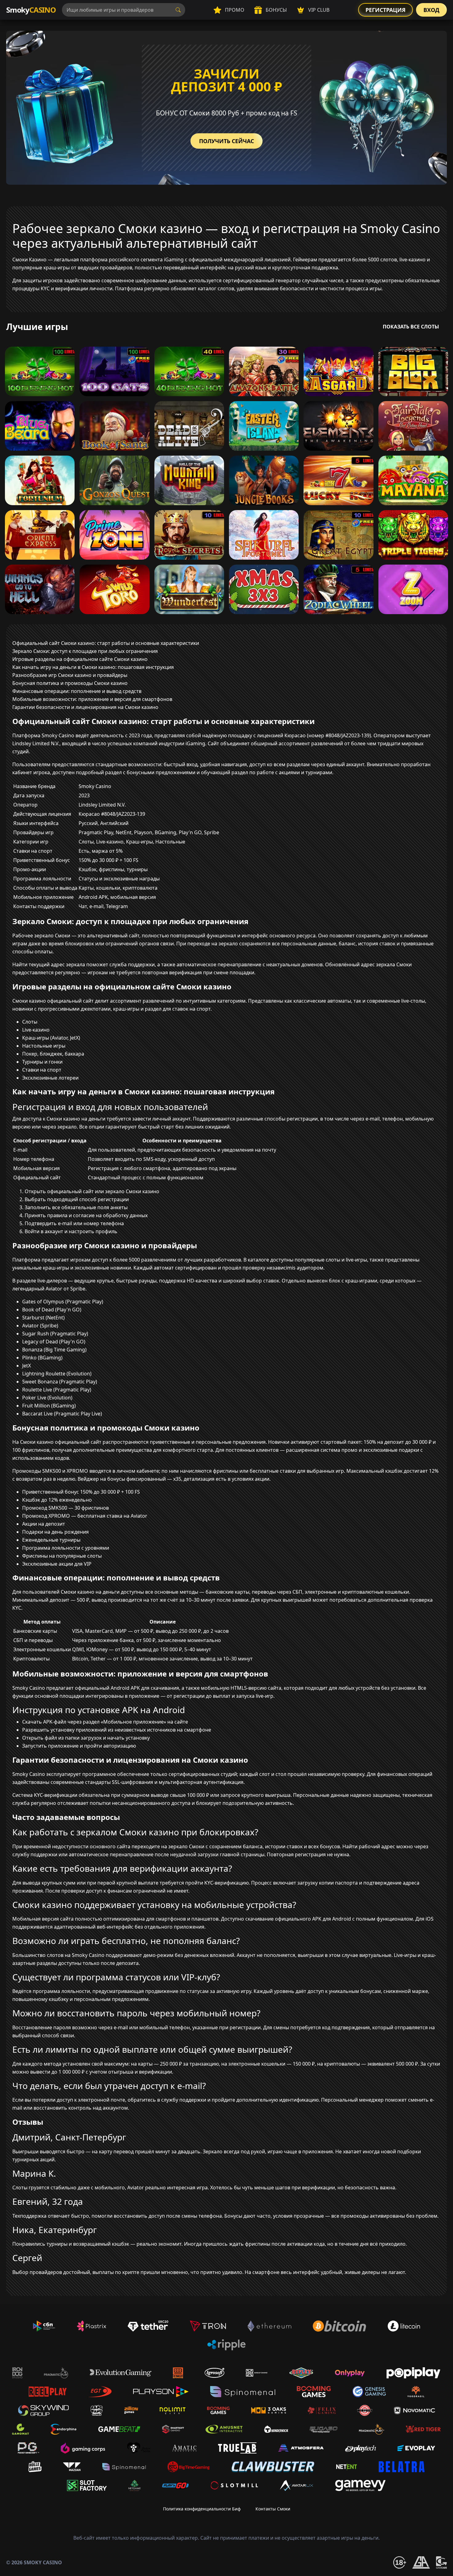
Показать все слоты (411, 327)
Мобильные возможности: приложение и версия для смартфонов (92, 699)
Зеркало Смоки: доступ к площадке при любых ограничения (85, 651)
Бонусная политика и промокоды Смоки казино (70, 683)
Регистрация (386, 10)
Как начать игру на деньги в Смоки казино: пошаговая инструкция (93, 667)
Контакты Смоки (273, 2509)
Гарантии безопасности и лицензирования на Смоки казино (85, 707)
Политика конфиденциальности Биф (202, 2509)
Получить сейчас (226, 141)
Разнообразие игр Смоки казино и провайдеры (70, 675)
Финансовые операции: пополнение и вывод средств (77, 691)
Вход (431, 10)
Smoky (31, 10)
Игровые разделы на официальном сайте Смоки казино (80, 659)
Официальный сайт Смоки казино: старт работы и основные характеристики (106, 643)
